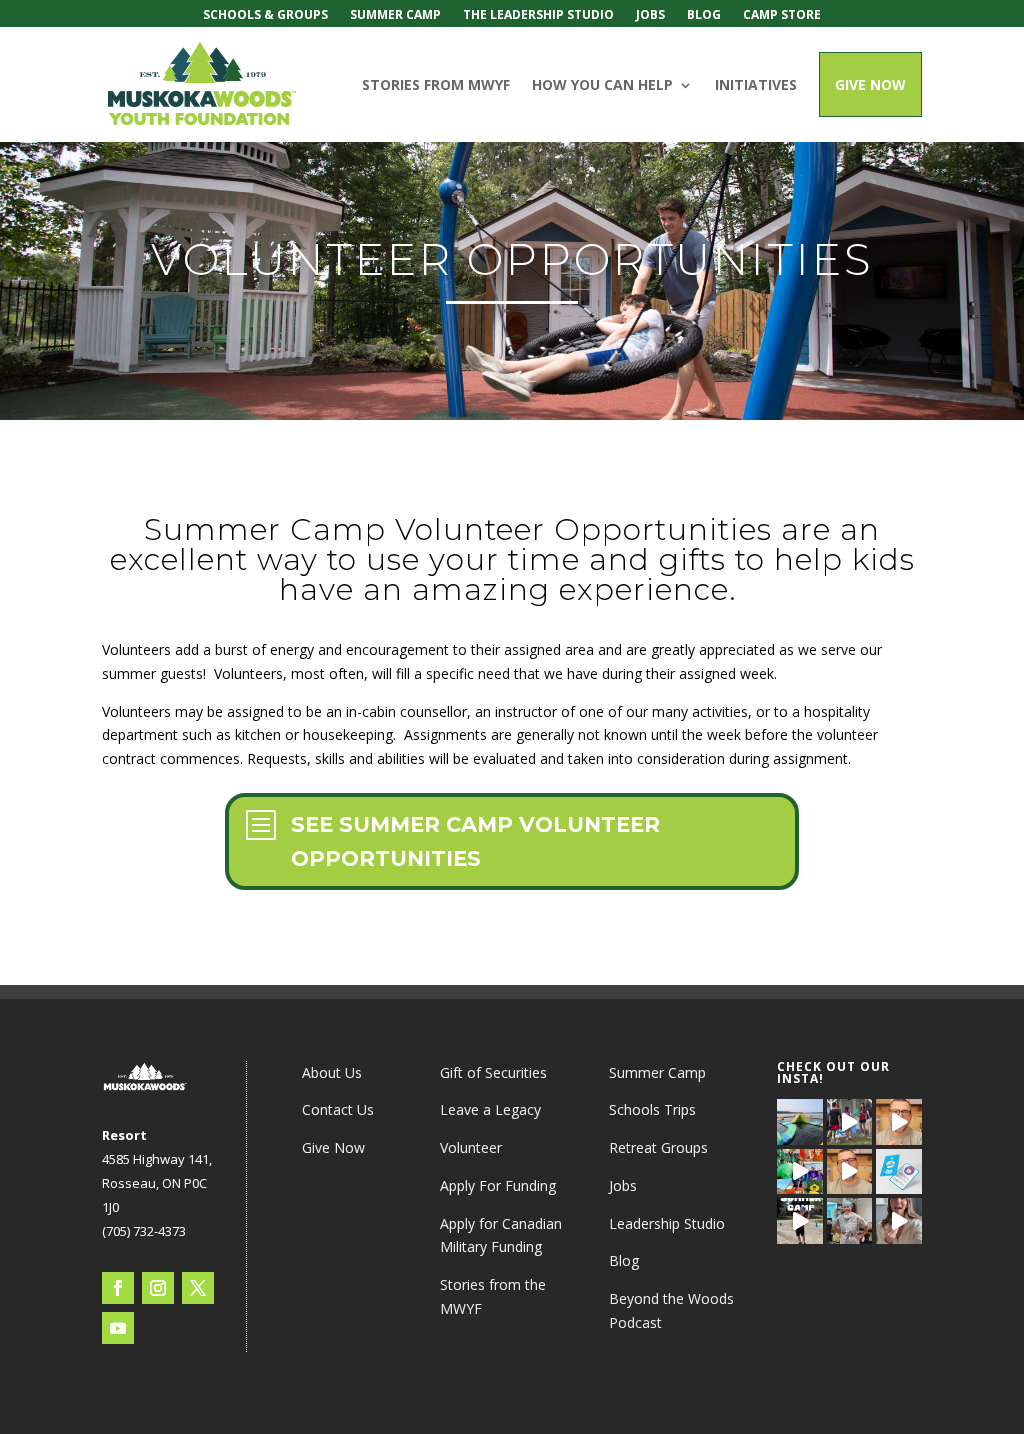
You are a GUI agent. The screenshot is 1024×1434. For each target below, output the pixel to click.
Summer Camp (395, 15)
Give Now (870, 84)
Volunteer (471, 1147)
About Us (332, 1072)
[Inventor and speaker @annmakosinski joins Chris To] (849, 1171)
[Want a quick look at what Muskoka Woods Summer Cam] (898, 1220)
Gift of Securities (493, 1072)
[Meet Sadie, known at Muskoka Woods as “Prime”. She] (849, 1220)
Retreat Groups (658, 1147)
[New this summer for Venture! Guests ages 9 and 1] (898, 1171)
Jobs (650, 15)
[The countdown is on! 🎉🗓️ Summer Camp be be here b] (799, 1220)
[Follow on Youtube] (118, 1328)
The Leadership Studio (538, 15)
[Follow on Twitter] (198, 1288)
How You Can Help (602, 84)
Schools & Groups (265, 15)
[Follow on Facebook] (118, 1288)
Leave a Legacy (490, 1109)
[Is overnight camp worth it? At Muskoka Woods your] (849, 1121)
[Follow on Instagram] (158, 1288)
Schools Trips (652, 1109)
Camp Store (782, 15)
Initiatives (756, 84)
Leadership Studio (667, 1223)
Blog (704, 15)
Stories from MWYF (436, 84)
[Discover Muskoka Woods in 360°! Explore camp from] (799, 1121)
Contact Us (338, 1109)
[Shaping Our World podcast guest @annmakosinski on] (898, 1121)
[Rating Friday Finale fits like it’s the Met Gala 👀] (799, 1171)
